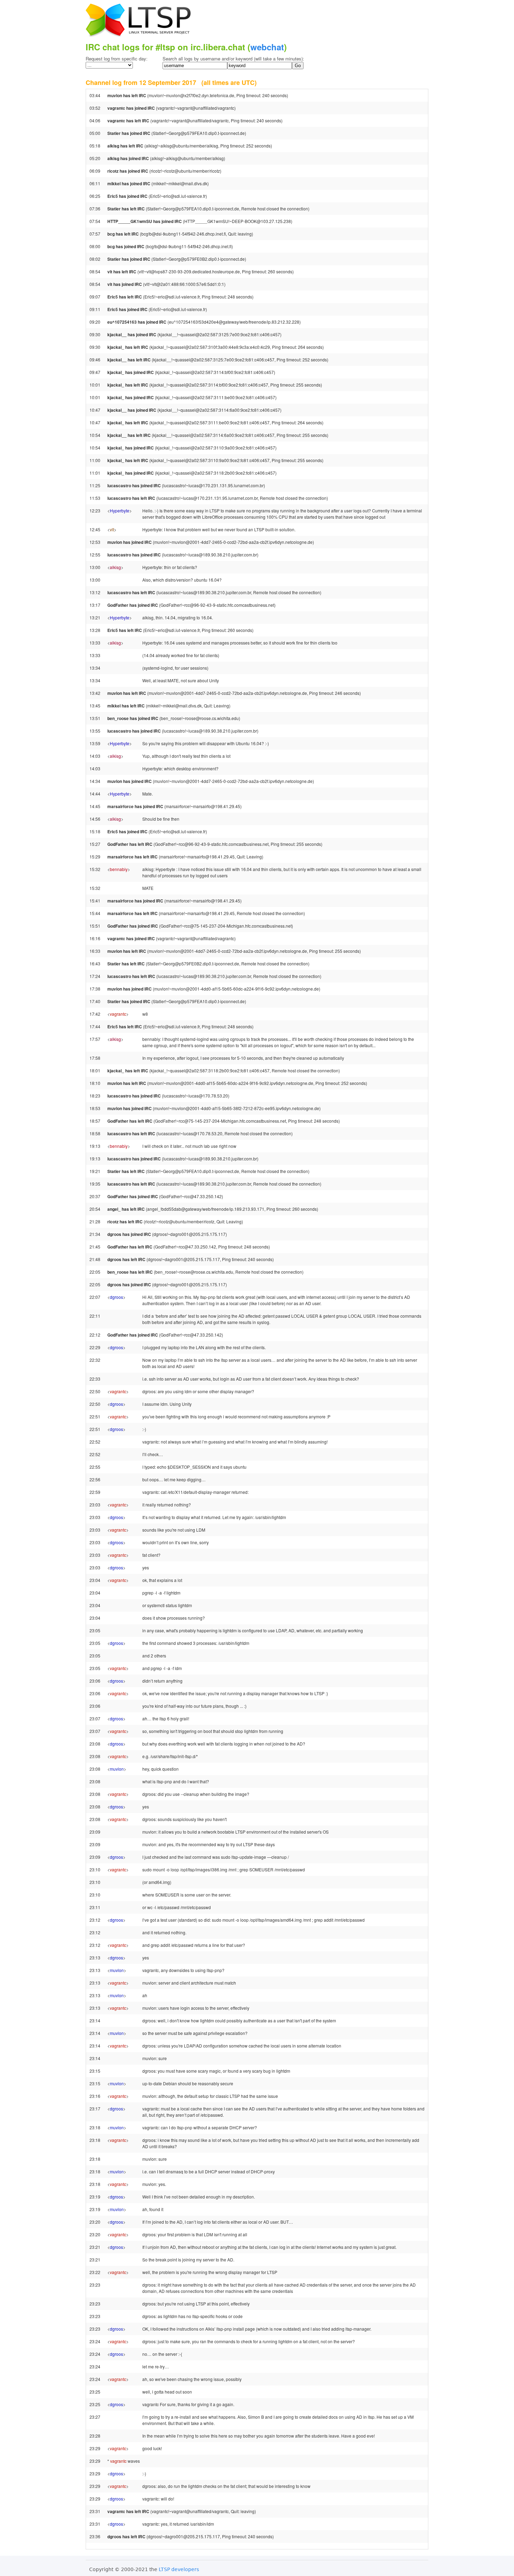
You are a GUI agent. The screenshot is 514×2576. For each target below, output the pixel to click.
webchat (267, 47)
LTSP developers (179, 2569)
